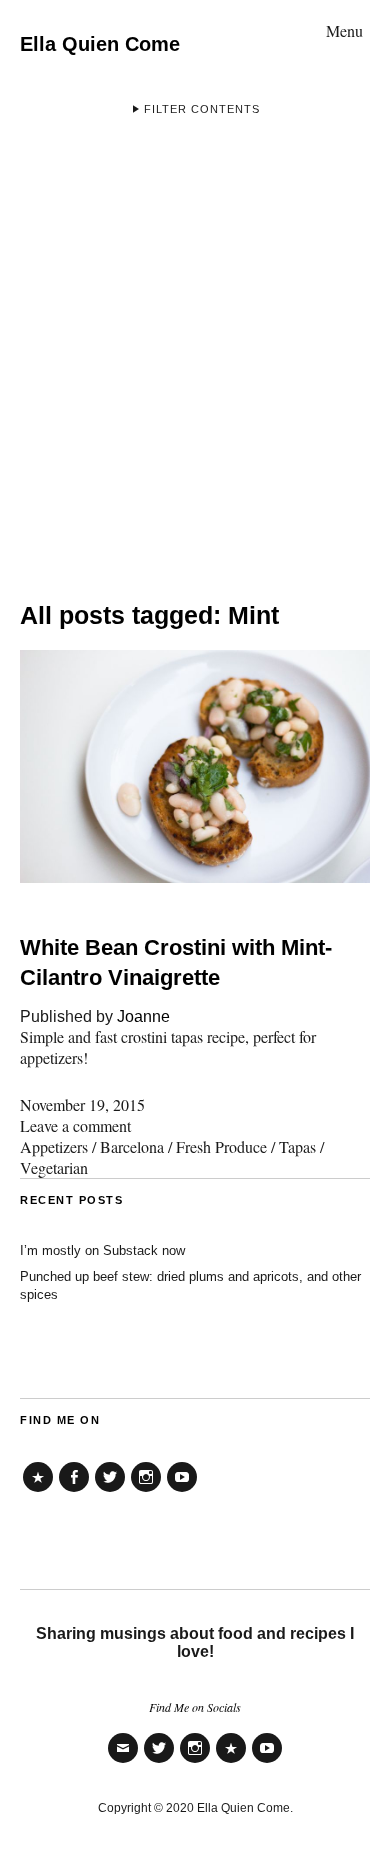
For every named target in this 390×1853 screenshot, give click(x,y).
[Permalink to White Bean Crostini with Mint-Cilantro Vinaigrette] (195, 876)
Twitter (110, 1491)
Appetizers (54, 1146)
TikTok (38, 1491)
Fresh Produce (221, 1146)
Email (123, 1761)
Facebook (74, 1491)
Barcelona (132, 1146)
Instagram (146, 1491)
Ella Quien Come (100, 44)
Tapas (297, 1146)
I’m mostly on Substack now (102, 1250)
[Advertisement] (195, 350)
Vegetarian (54, 1167)
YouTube (182, 1491)
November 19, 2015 (82, 1104)
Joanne (143, 1016)
